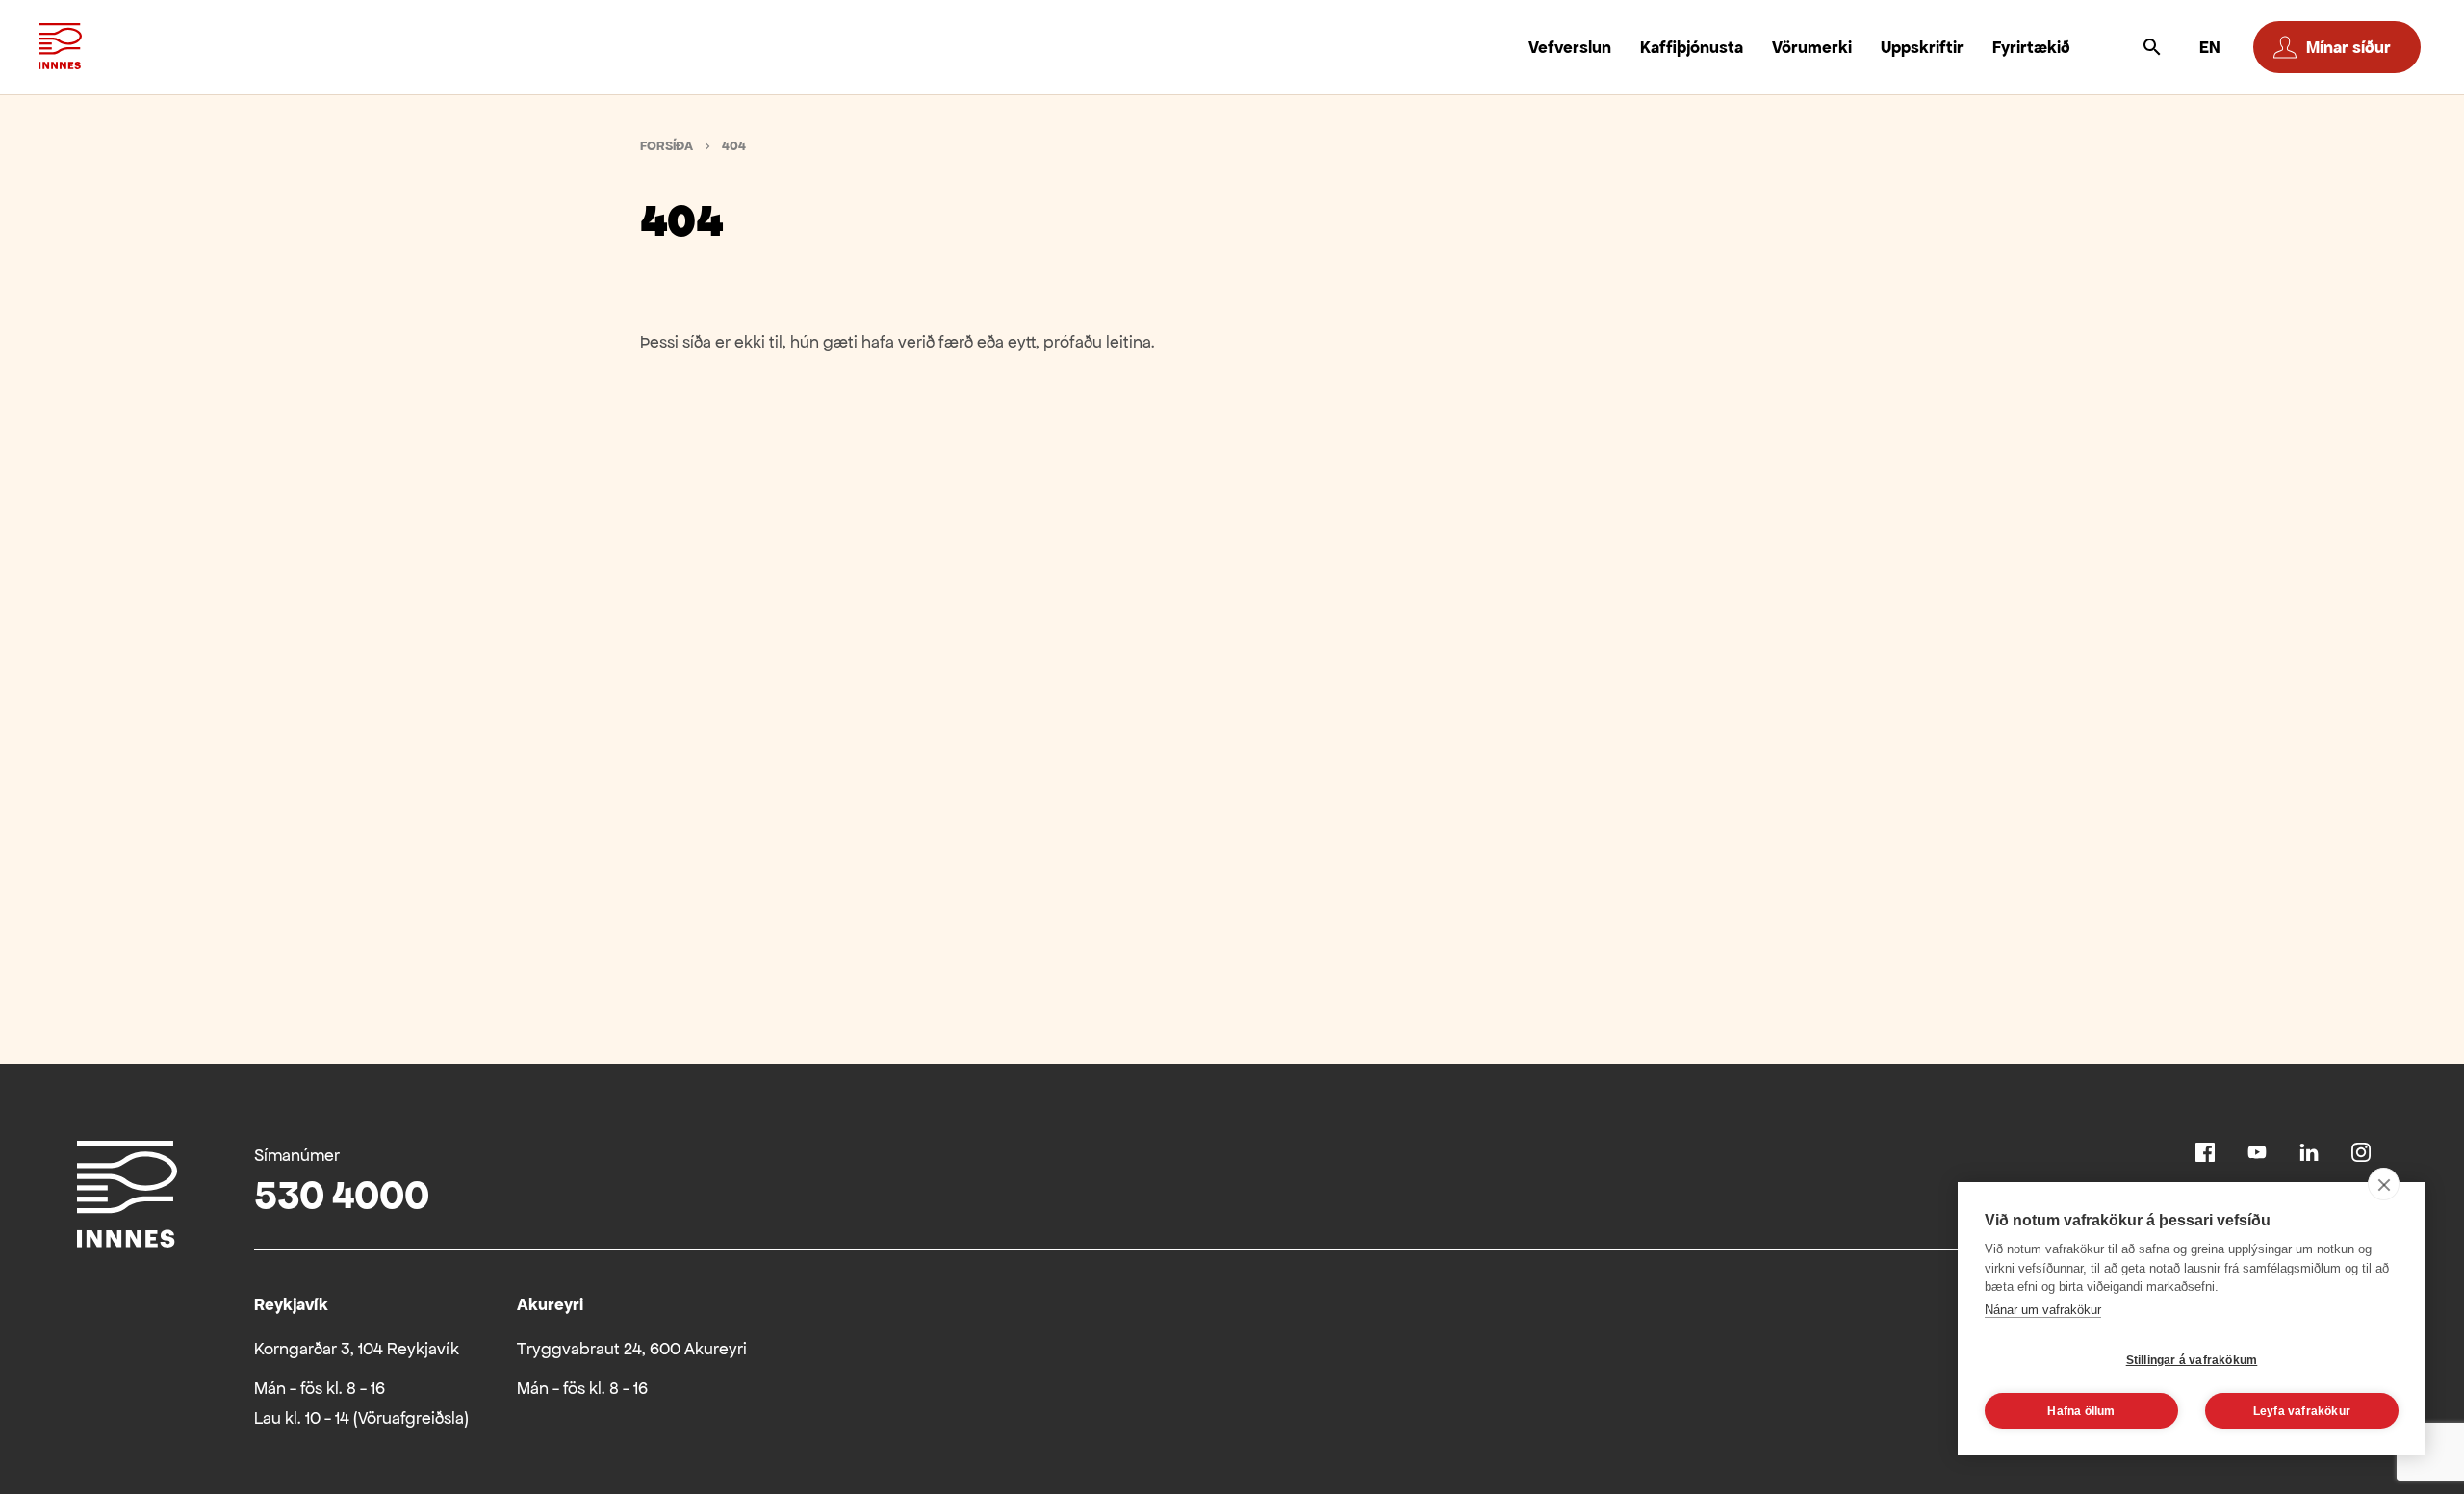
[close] (2384, 1184)
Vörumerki (1812, 47)
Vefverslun (1570, 47)
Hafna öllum (2081, 1411)
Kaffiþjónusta (1692, 47)
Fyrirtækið (2031, 47)
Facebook (2205, 1152)
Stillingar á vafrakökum (2192, 1360)
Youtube (2257, 1152)
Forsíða (667, 146)
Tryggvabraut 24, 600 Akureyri (632, 1349)
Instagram (2361, 1152)
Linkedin (2309, 1152)
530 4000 (342, 1195)
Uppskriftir (1922, 47)
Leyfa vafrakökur (2302, 1411)
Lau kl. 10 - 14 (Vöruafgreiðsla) (361, 1418)
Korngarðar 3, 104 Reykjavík (357, 1349)
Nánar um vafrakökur (2043, 1310)
